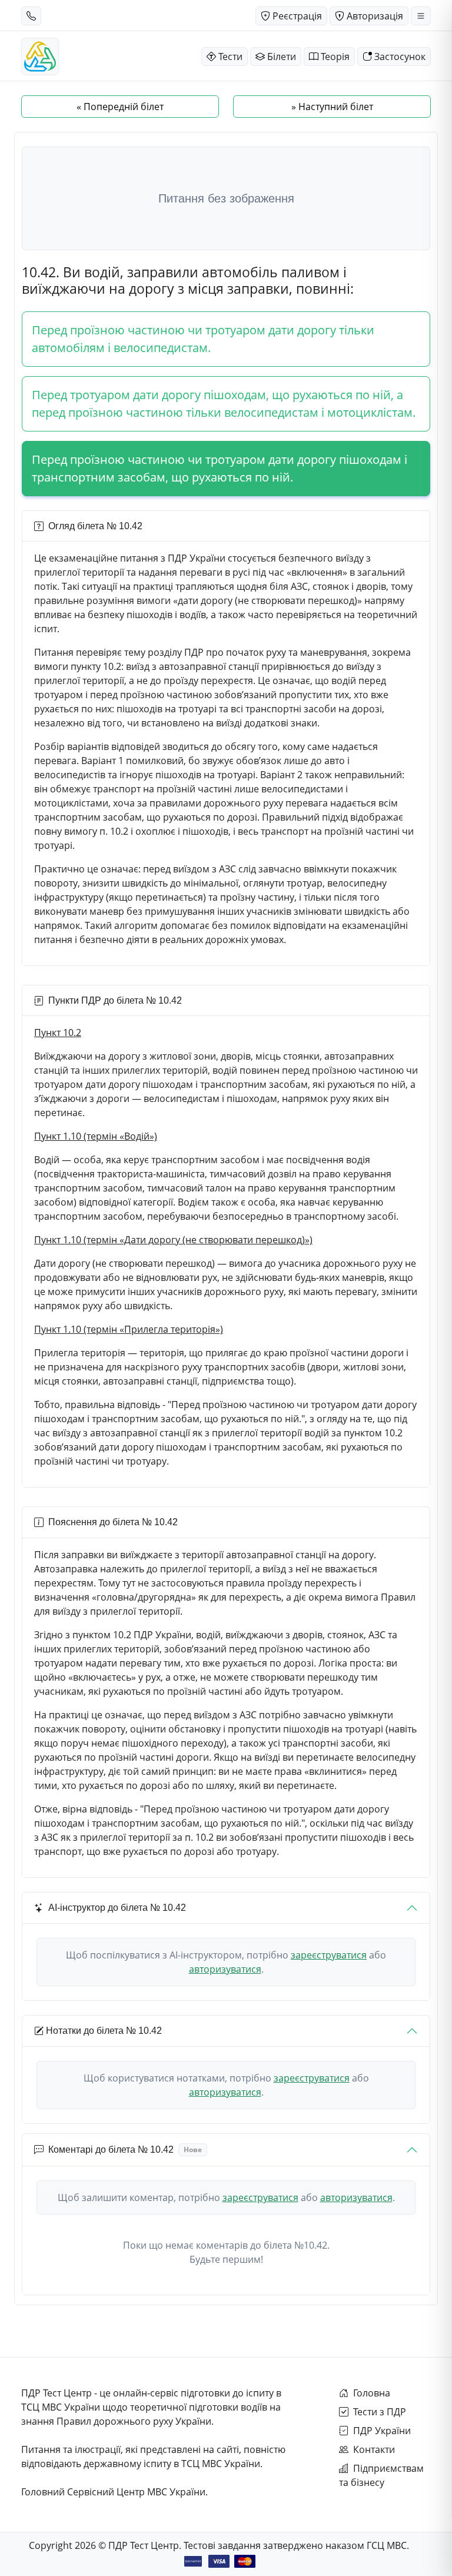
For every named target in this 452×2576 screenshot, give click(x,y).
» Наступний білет (332, 107)
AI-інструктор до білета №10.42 (117, 1908)
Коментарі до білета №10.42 (125, 2150)
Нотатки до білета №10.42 (104, 2031)
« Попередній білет (120, 107)
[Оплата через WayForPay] (193, 2561)
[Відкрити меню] (421, 16)
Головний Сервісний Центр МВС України (113, 2492)
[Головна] (40, 57)
